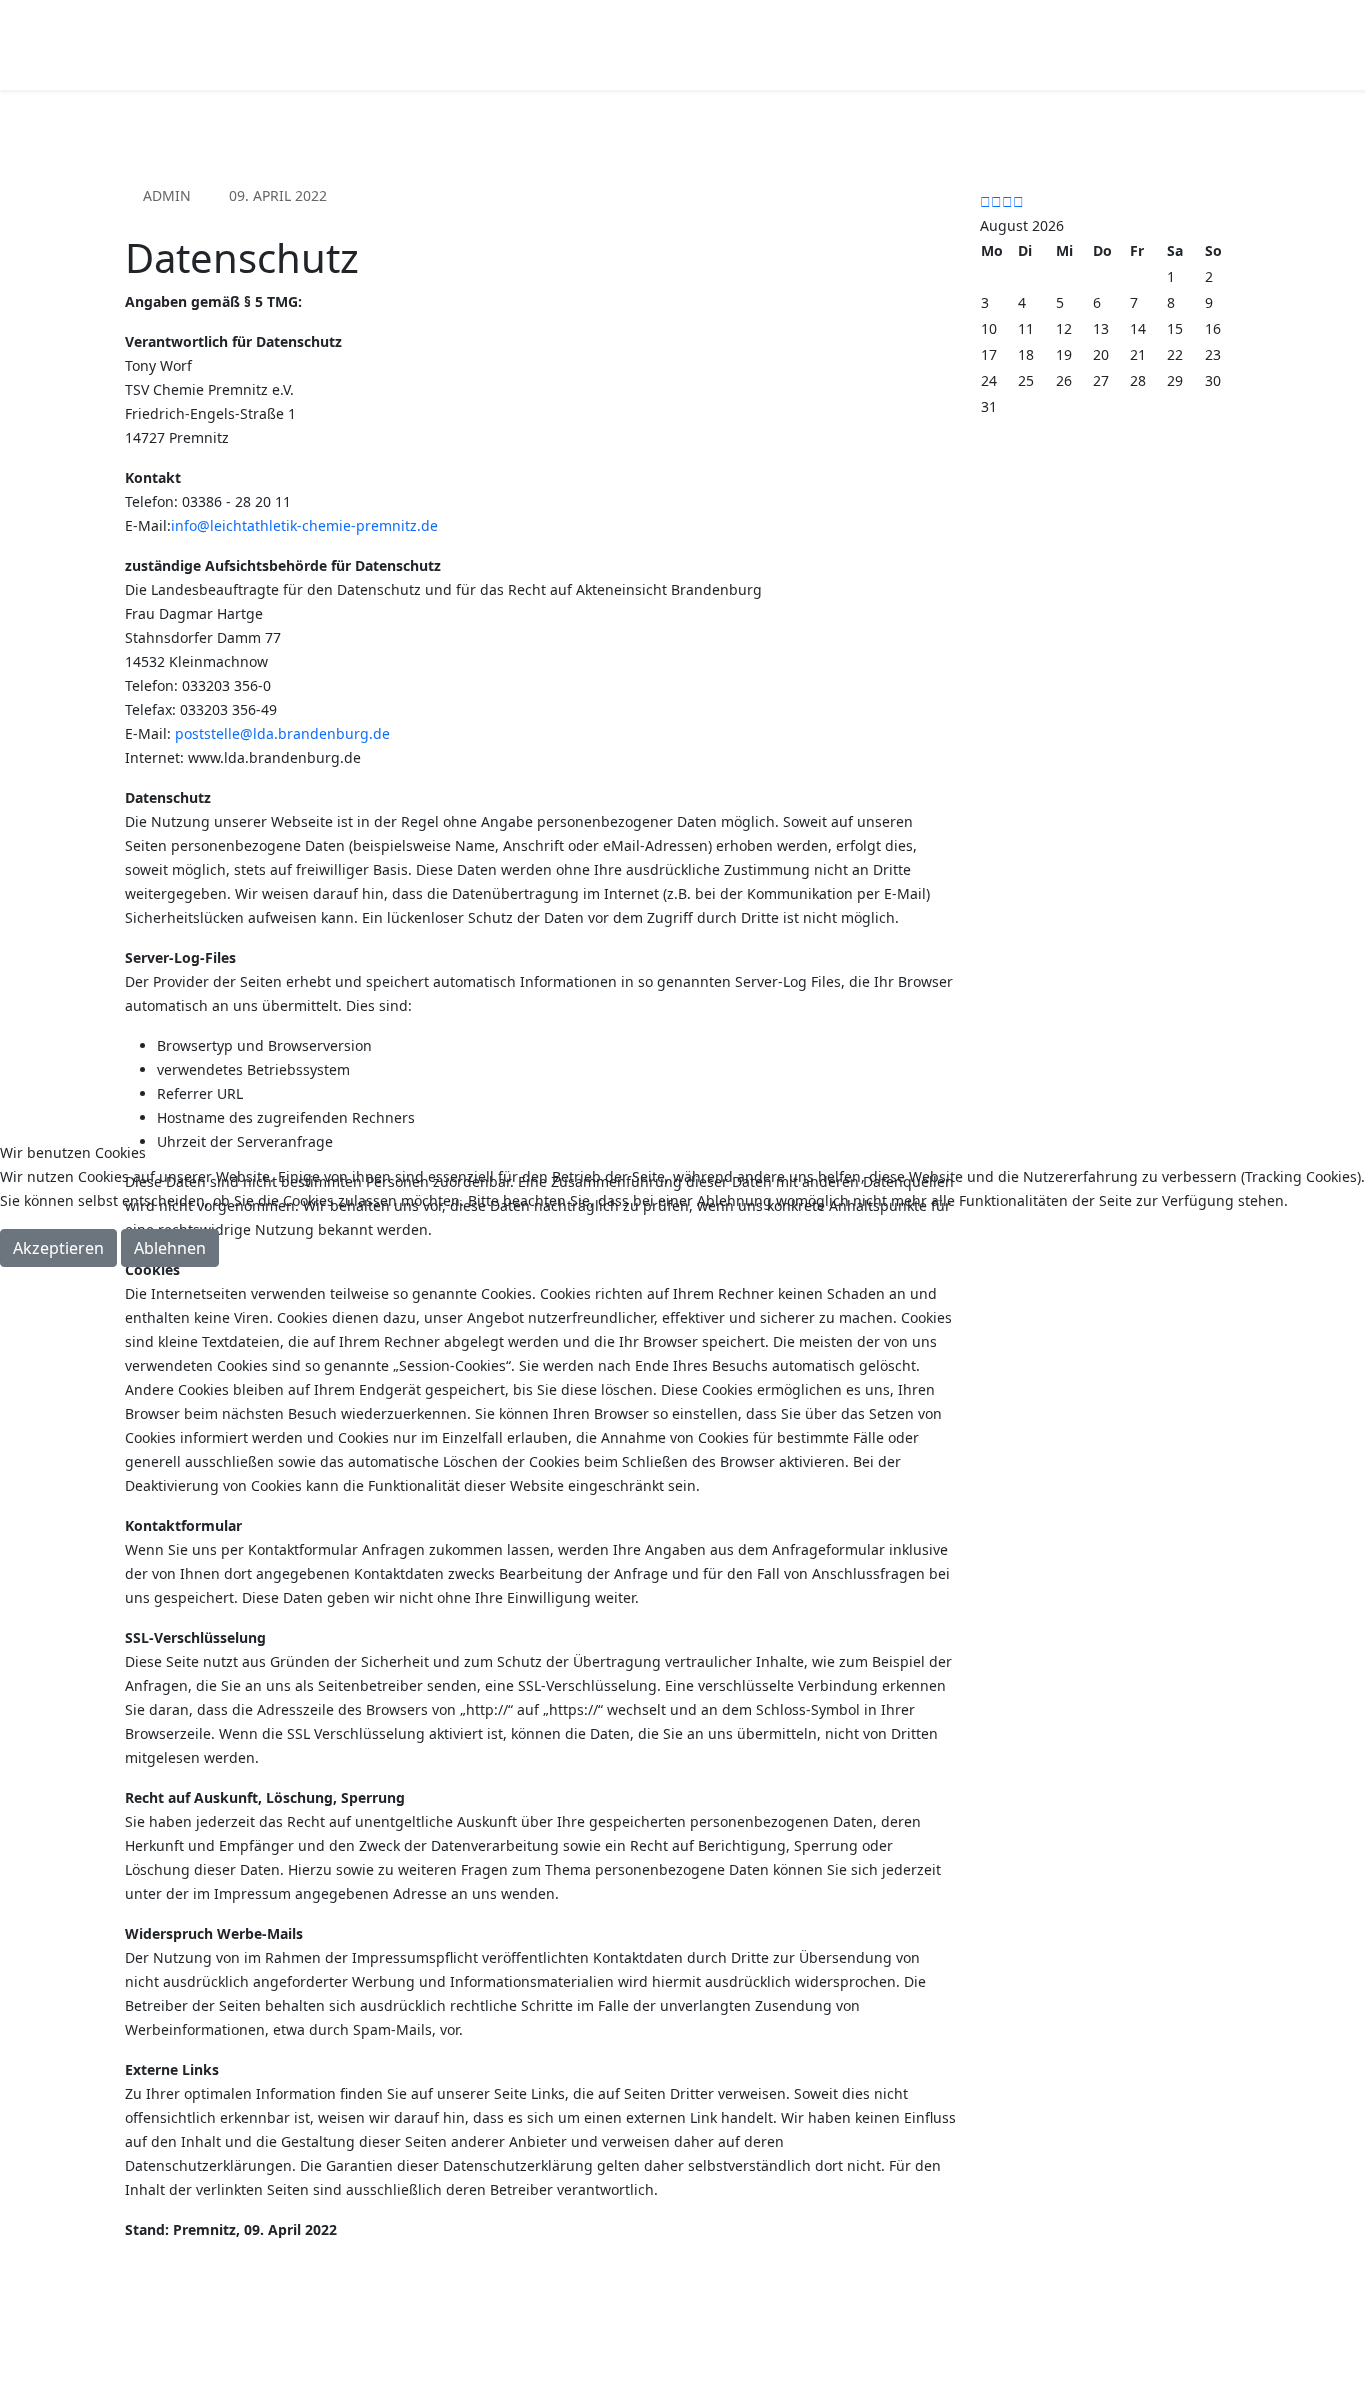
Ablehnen (170, 1248)
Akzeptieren (58, 1248)
